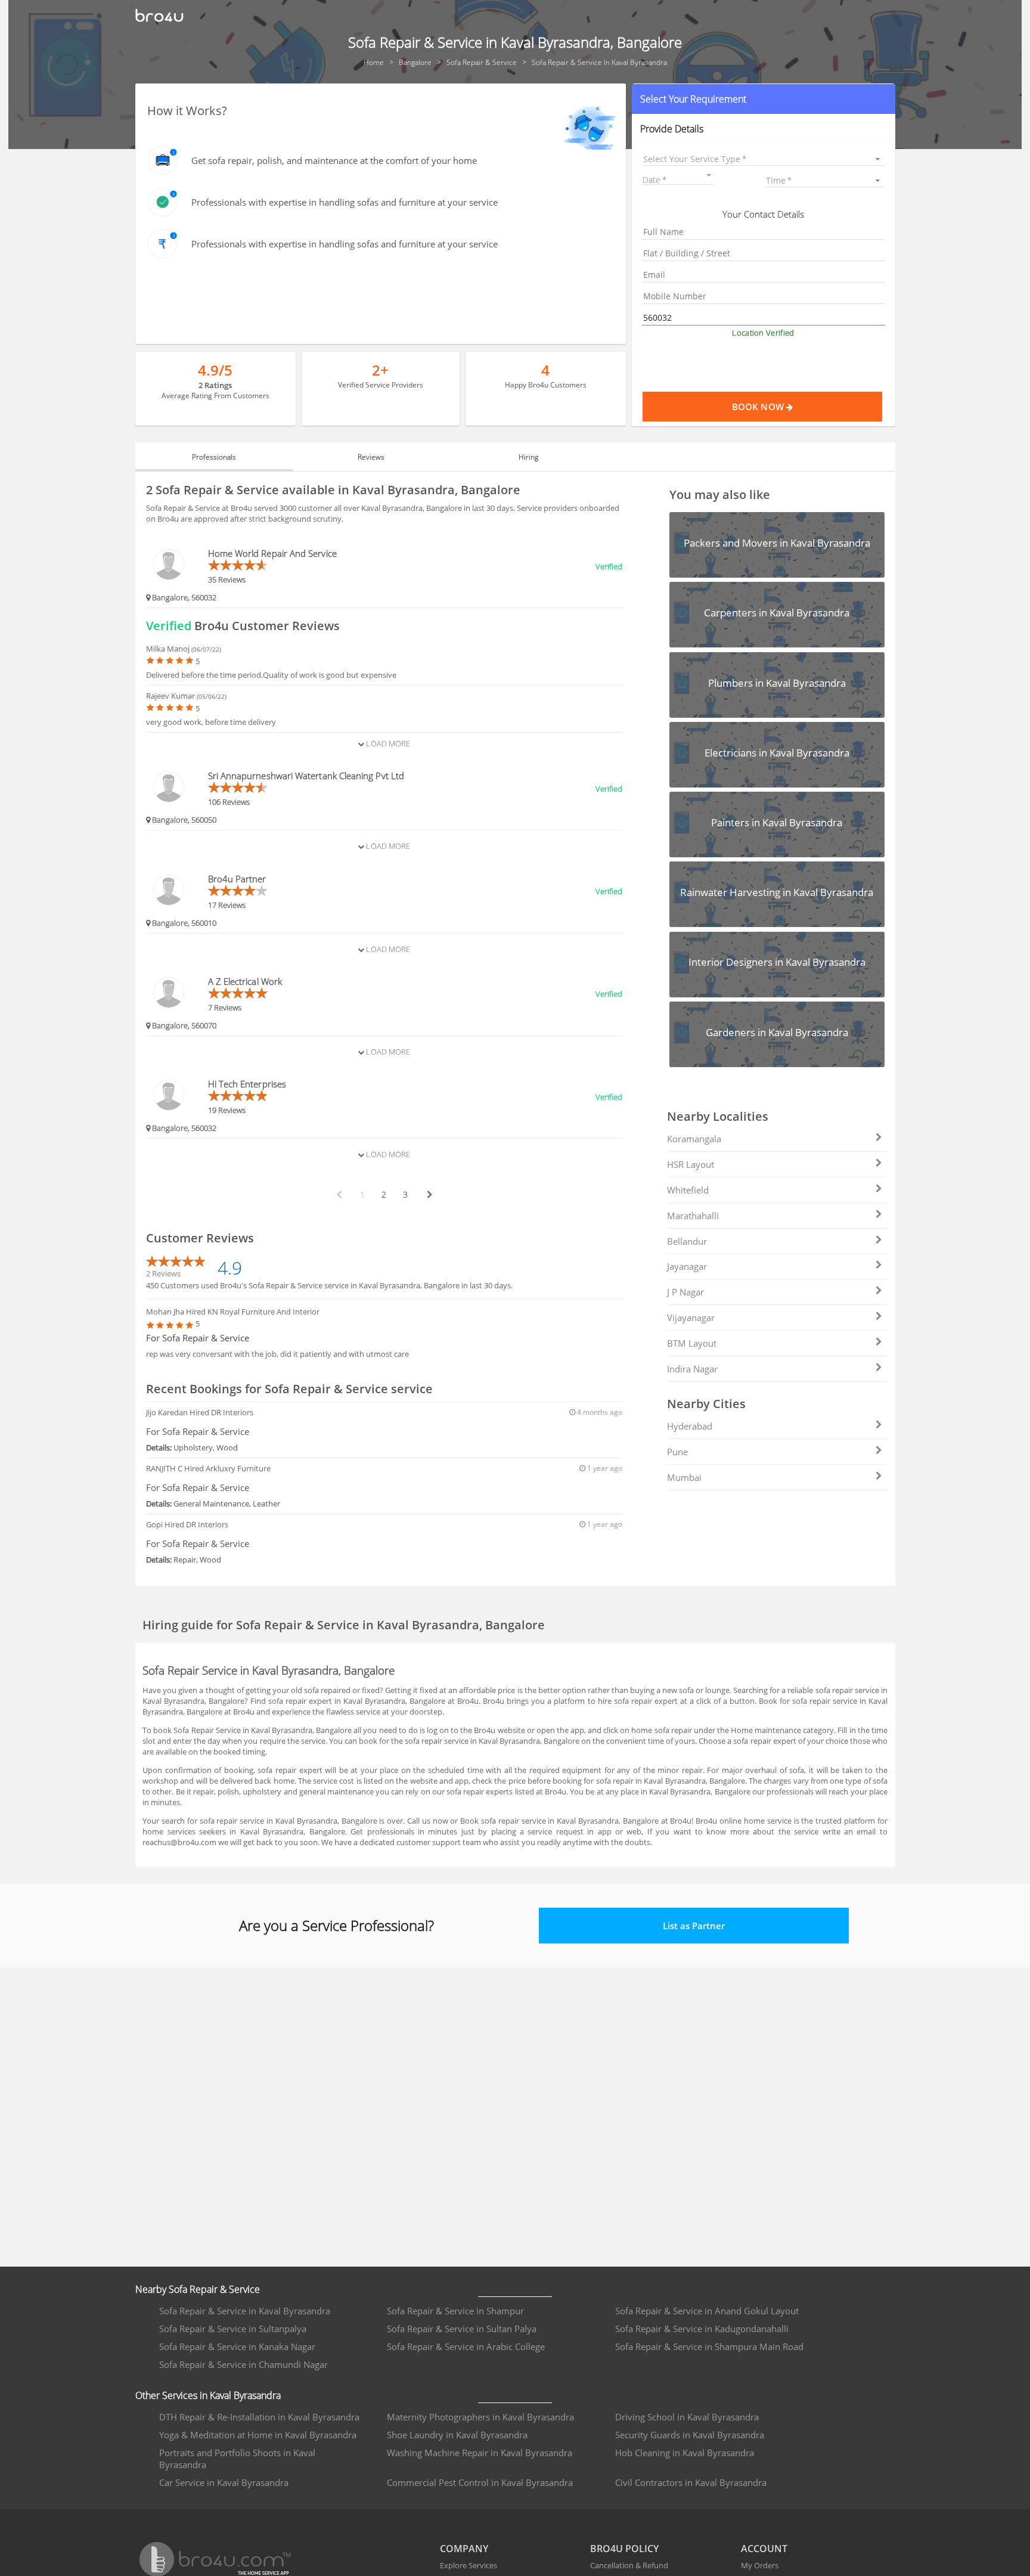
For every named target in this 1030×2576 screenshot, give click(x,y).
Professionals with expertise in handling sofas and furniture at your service (345, 202)
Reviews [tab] (371, 457)
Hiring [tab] (528, 457)
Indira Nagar (692, 1369)
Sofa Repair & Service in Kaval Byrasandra (245, 2311)
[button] (763, 99)
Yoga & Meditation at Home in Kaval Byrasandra (258, 2435)
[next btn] (429, 1195)
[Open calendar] (709, 175)
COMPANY (464, 2549)
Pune (677, 1452)
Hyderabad (690, 1426)
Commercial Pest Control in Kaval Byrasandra (480, 2482)
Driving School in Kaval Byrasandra (687, 2417)
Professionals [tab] (214, 457)
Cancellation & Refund (629, 2565)
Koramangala (694, 1139)
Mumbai (684, 1477)
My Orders (760, 2565)
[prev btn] (339, 1195)
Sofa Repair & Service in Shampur (455, 2311)
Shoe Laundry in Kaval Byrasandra (457, 2435)
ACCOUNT (764, 2549)
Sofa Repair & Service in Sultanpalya (233, 2329)
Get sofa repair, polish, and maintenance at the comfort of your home (334, 160)
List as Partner (694, 1926)
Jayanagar (687, 1266)
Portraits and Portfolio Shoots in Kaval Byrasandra (237, 2459)
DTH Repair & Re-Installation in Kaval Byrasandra (259, 2417)
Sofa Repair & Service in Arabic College (466, 2346)
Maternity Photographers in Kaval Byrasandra (480, 2417)
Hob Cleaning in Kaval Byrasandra (685, 2453)
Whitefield (688, 1190)
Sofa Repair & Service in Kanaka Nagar (237, 2346)
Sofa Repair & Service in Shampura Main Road (709, 2346)
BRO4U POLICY (624, 2549)
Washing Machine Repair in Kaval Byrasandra (480, 2453)
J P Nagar (685, 1292)
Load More (387, 743)
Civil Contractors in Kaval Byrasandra (691, 2482)
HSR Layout (691, 1164)
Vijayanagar (691, 1318)
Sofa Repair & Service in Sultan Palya (462, 2329)
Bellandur (687, 1241)
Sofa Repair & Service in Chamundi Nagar (243, 2364)
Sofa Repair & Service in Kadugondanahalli (702, 2329)
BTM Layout (692, 1343)
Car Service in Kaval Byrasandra (224, 2482)
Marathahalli (693, 1216)
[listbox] (763, 159)
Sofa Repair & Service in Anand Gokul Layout (707, 2311)
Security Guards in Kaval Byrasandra (690, 2435)
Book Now (759, 407)
